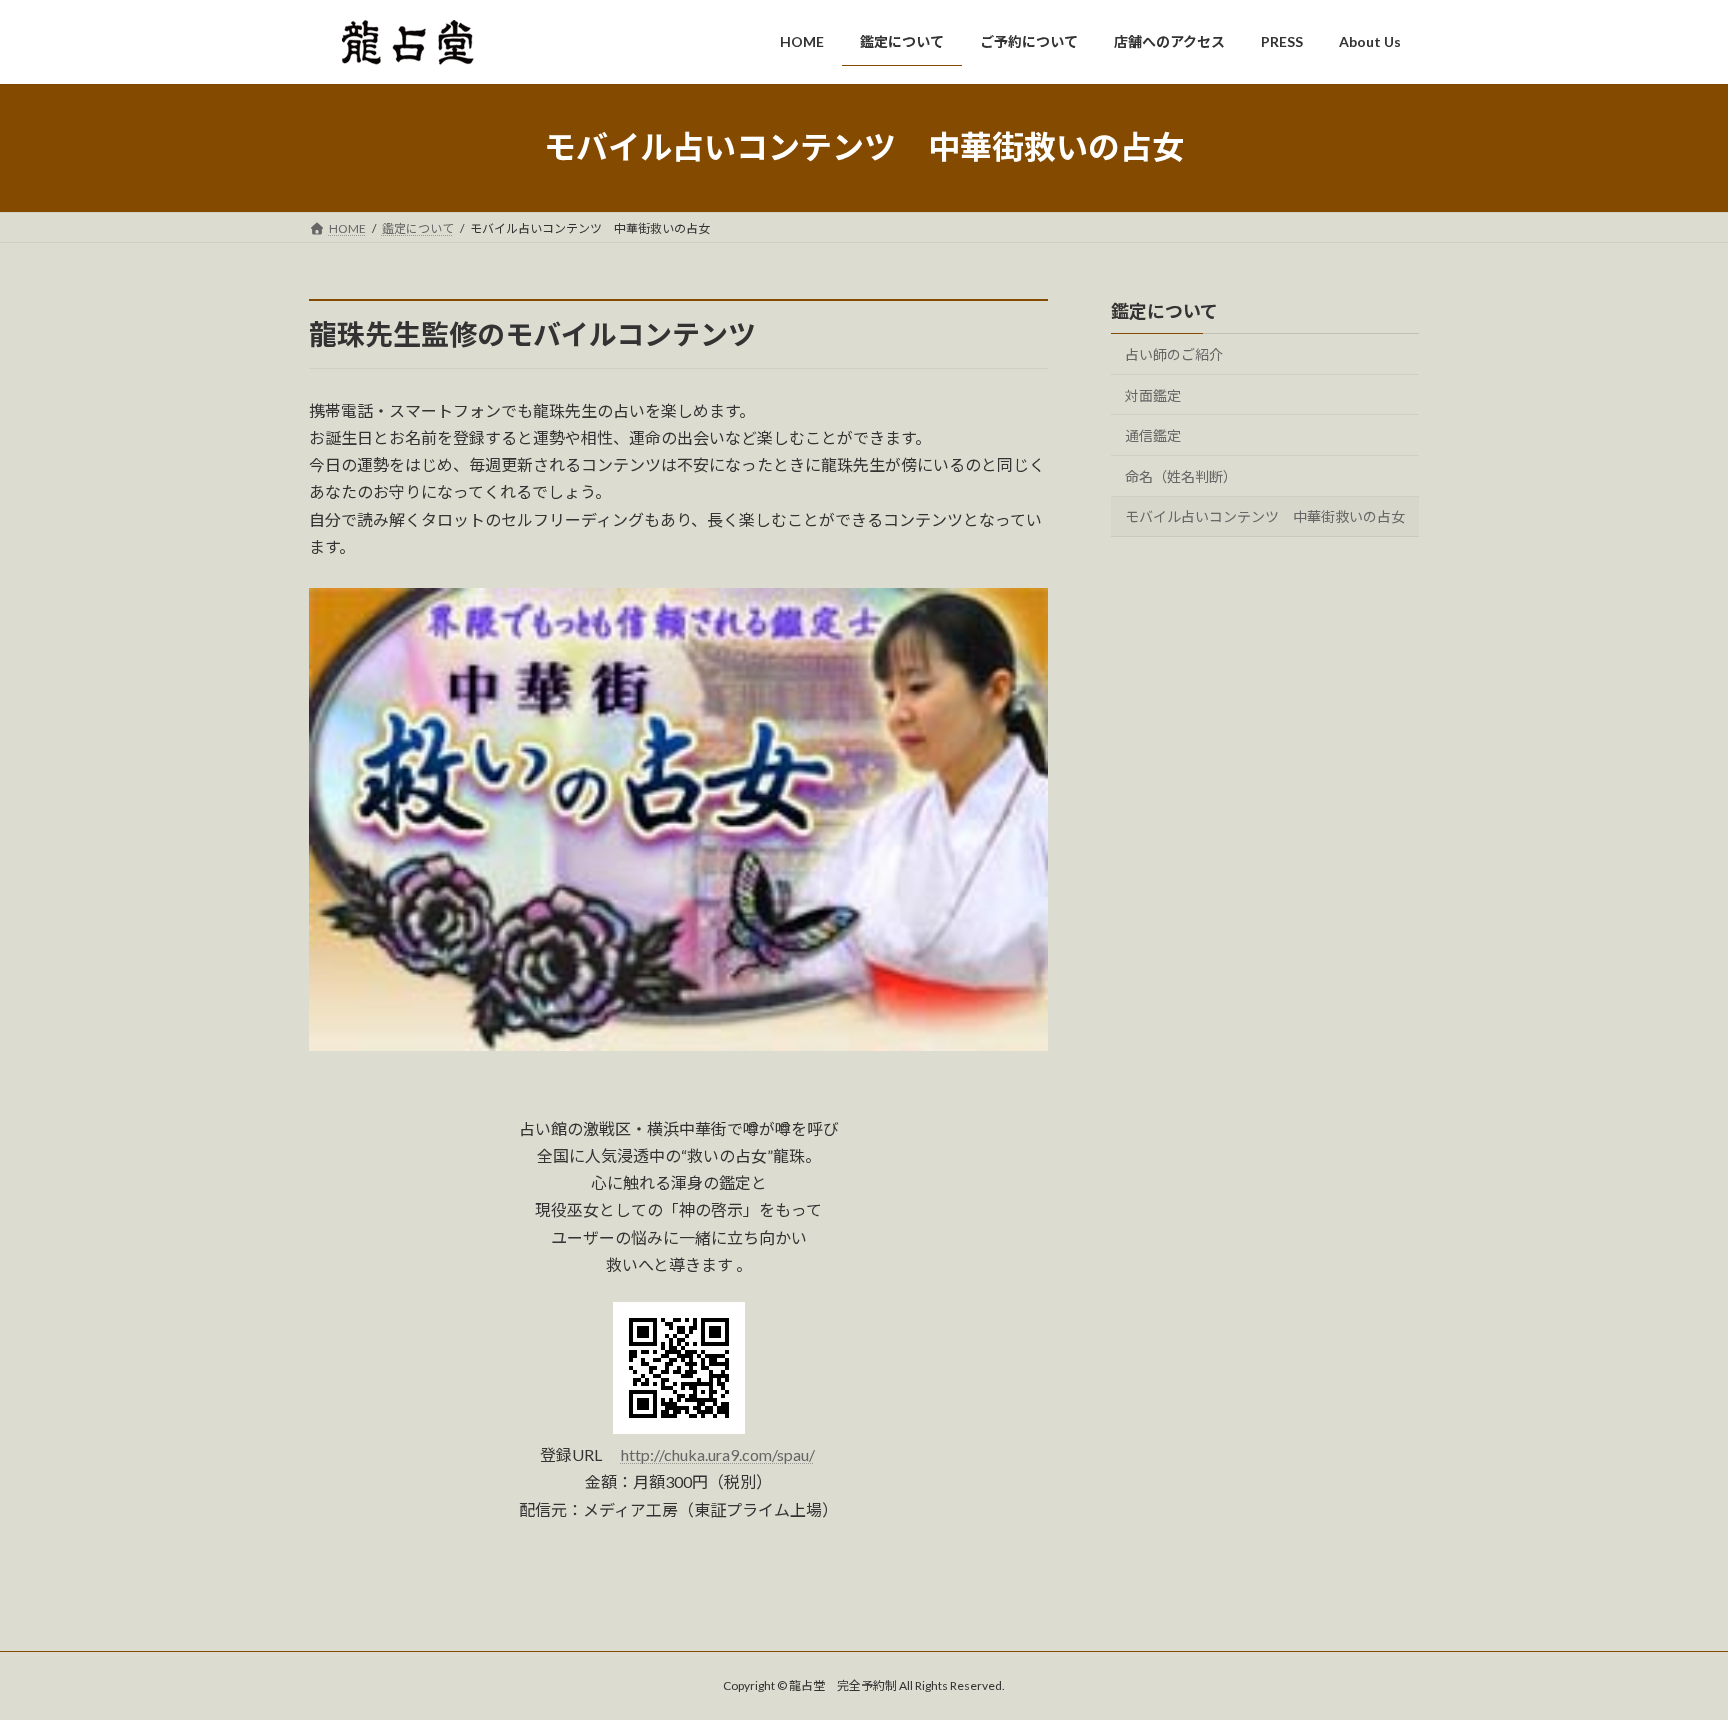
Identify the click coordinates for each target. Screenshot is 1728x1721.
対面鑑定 (1153, 394)
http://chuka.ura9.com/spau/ (718, 1454)
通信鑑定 (1153, 435)
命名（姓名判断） (1181, 475)
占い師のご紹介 (1174, 354)
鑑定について (1164, 311)
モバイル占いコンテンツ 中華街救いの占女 (1265, 516)
